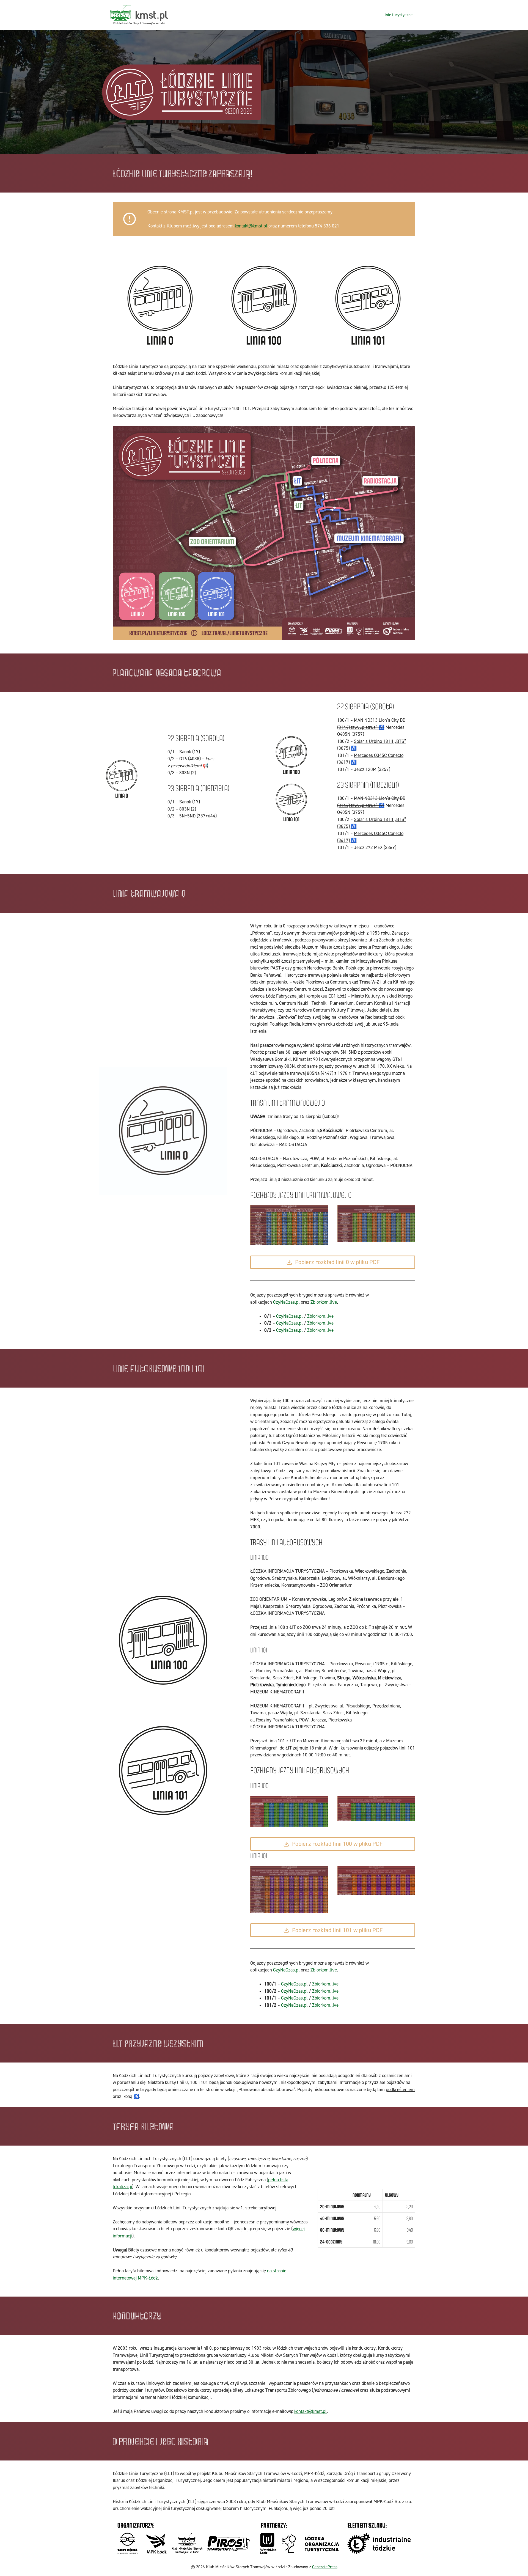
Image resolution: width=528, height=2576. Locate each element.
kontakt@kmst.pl (251, 226)
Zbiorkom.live (324, 1302)
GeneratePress (325, 2567)
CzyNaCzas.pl (286, 1302)
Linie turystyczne (398, 15)
